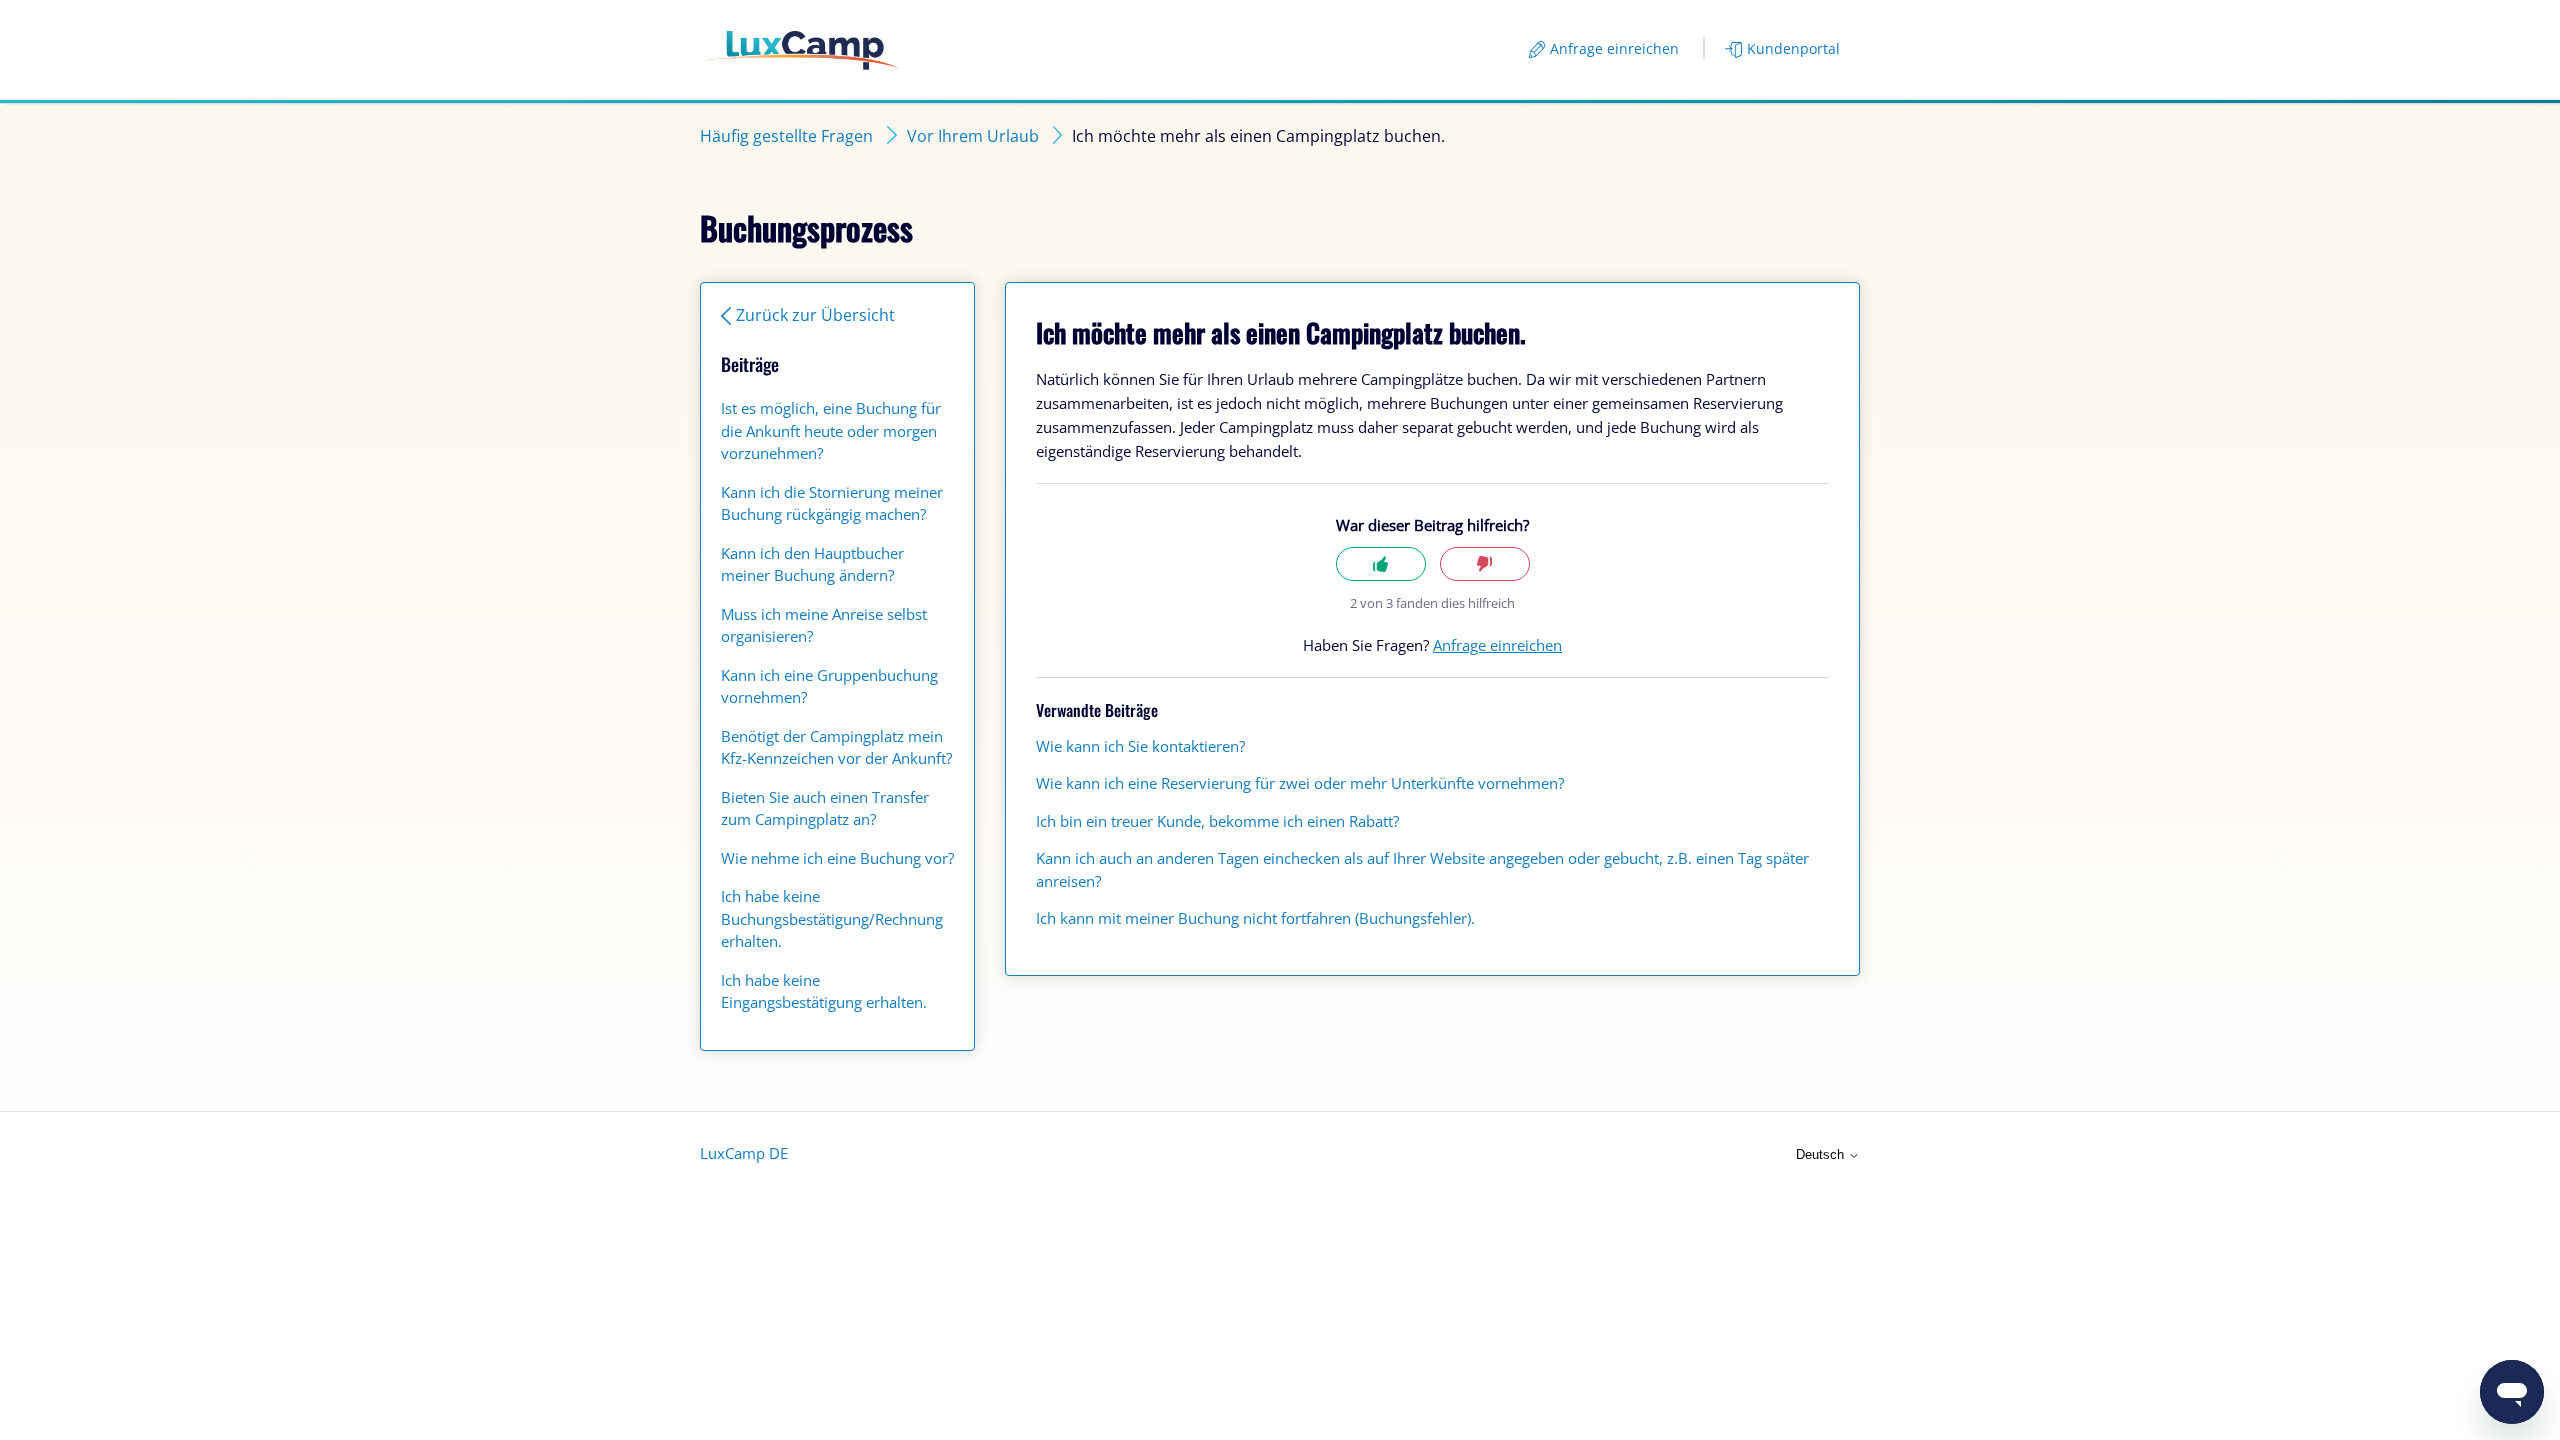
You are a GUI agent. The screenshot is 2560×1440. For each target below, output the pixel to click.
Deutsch (1822, 1154)
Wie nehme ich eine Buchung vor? (837, 858)
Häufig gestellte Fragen (786, 136)
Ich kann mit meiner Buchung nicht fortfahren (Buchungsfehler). (1255, 918)
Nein (1485, 564)
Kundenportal (1793, 48)
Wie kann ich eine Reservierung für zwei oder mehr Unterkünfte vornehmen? (1300, 783)
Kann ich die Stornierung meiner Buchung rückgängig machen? (832, 503)
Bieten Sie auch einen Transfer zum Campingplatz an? (825, 808)
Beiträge (750, 364)
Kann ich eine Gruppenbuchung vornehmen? (829, 686)
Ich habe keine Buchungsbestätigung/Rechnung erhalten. (832, 918)
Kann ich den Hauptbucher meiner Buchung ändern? (812, 564)
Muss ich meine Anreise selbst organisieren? (824, 625)
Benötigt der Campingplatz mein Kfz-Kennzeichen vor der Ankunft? (836, 747)
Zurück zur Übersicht (815, 315)
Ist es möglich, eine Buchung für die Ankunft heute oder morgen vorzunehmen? (831, 430)
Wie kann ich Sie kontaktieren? (1140, 746)
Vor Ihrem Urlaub (973, 136)
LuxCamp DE (744, 1153)
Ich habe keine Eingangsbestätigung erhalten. (824, 991)
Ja (1381, 564)
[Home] (799, 50)
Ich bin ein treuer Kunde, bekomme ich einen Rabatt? (1217, 821)
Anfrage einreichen (1614, 48)
